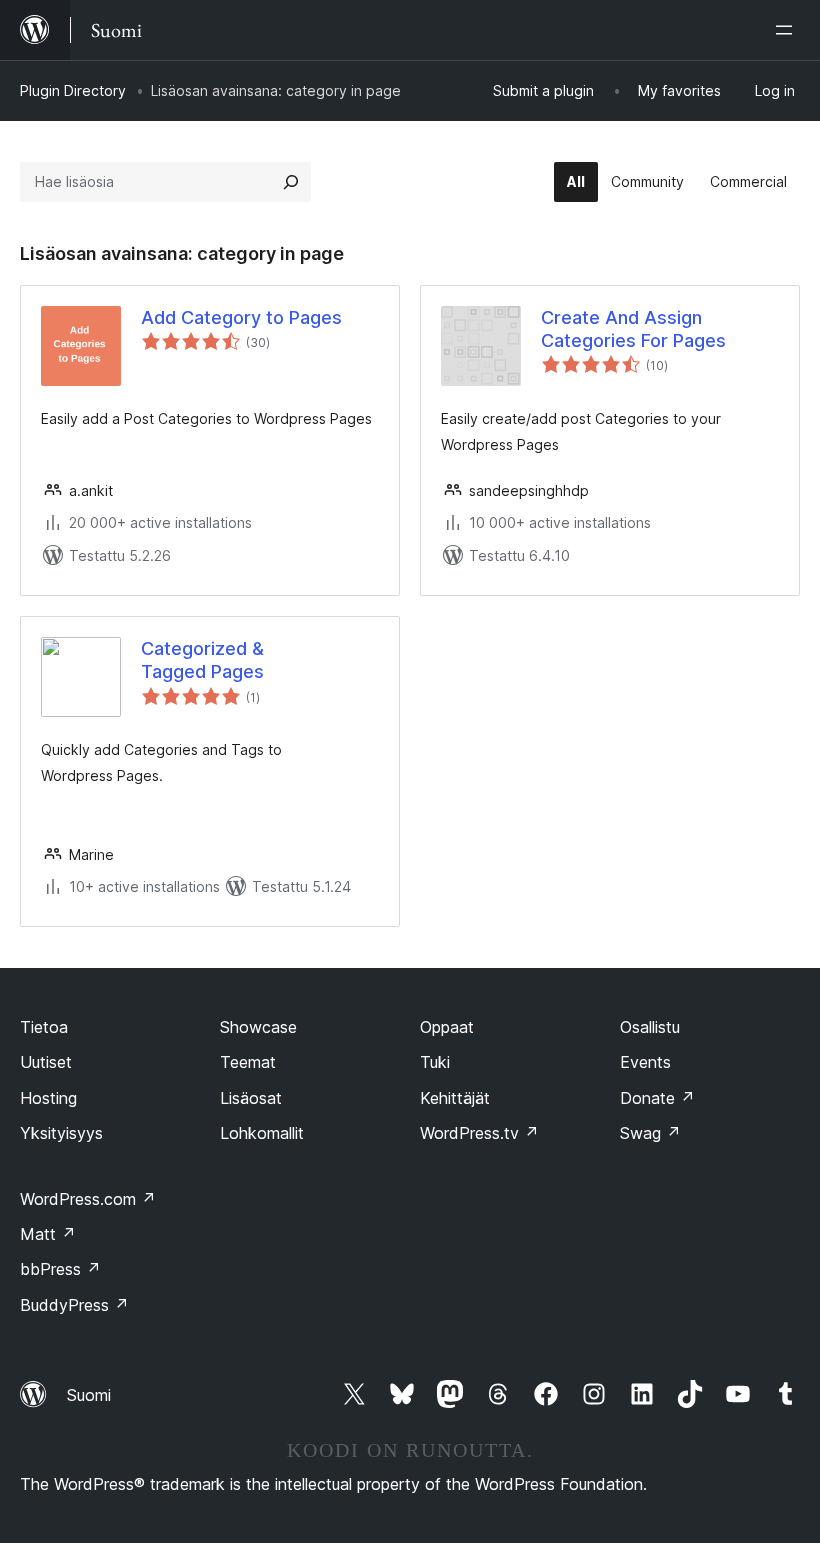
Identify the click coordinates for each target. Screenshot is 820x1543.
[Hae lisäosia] (291, 182)
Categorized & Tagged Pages (202, 660)
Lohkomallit (262, 1133)
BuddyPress (74, 1305)
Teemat (248, 1062)
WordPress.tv (479, 1133)
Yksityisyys (61, 1133)
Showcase (258, 1027)
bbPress (60, 1269)
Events (645, 1062)
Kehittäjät (455, 1098)
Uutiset (46, 1062)
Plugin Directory (73, 90)
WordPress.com (88, 1199)
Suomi (89, 1395)
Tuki (435, 1062)
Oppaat (447, 1027)
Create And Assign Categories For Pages (633, 329)
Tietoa (44, 1027)
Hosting (48, 1098)
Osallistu (650, 1027)
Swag (650, 1133)
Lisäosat (251, 1098)
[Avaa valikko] (788, 30)
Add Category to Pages (241, 317)
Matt (48, 1234)
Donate (657, 1098)
